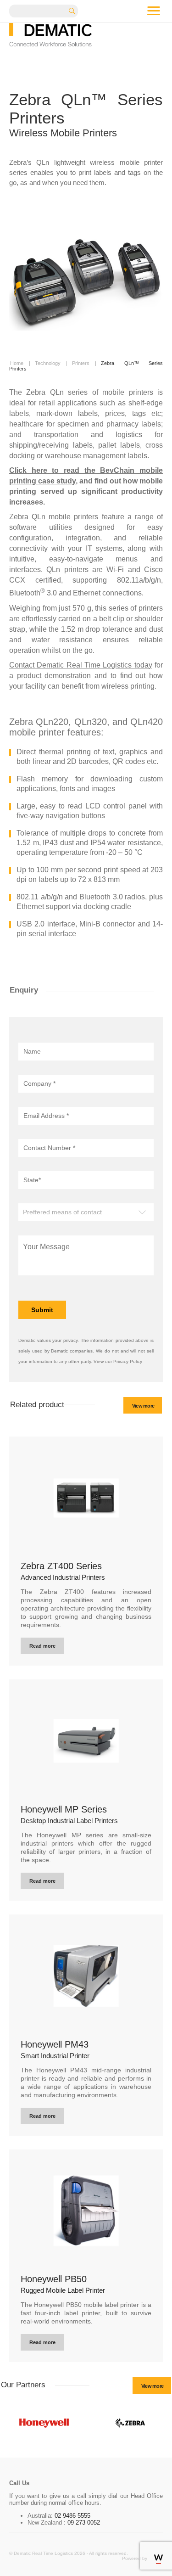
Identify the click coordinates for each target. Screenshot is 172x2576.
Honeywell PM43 (55, 2044)
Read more (42, 1646)
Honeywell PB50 (54, 2279)
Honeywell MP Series (64, 1809)
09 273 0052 (83, 2523)
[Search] (75, 10)
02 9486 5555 (72, 2516)
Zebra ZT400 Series (61, 1566)
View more (143, 1406)
